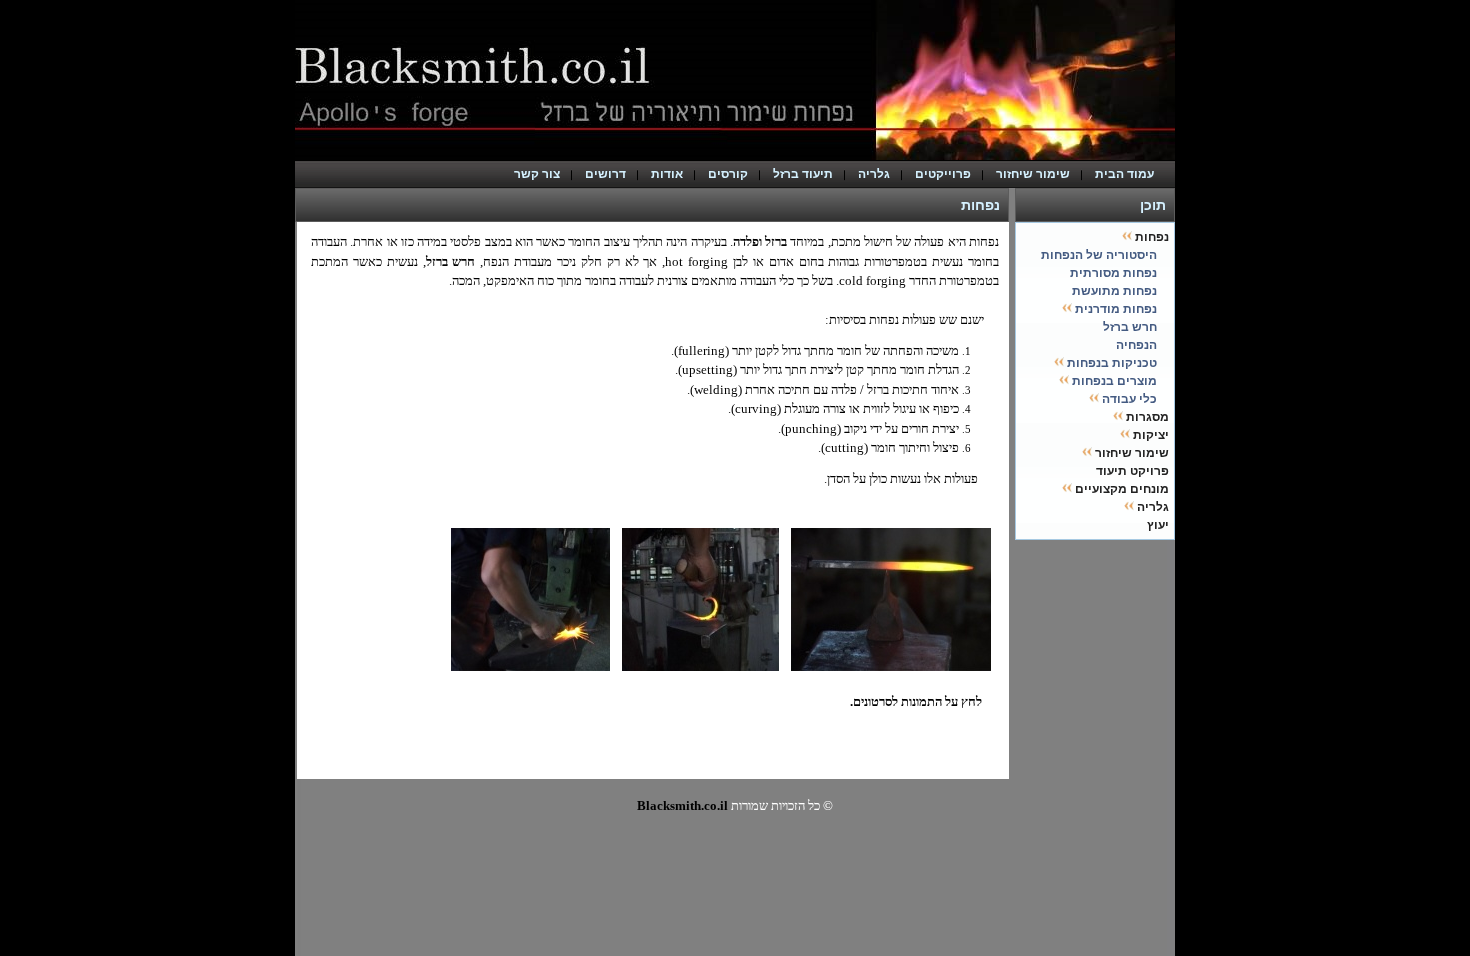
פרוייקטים (943, 174)
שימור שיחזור (1033, 174)
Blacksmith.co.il (682, 805)
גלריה (874, 174)
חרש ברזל (451, 261)
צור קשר (537, 174)
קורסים (728, 174)
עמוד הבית (1129, 174)
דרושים (605, 174)
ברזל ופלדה (760, 241)
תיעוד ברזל (803, 174)
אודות (667, 174)
